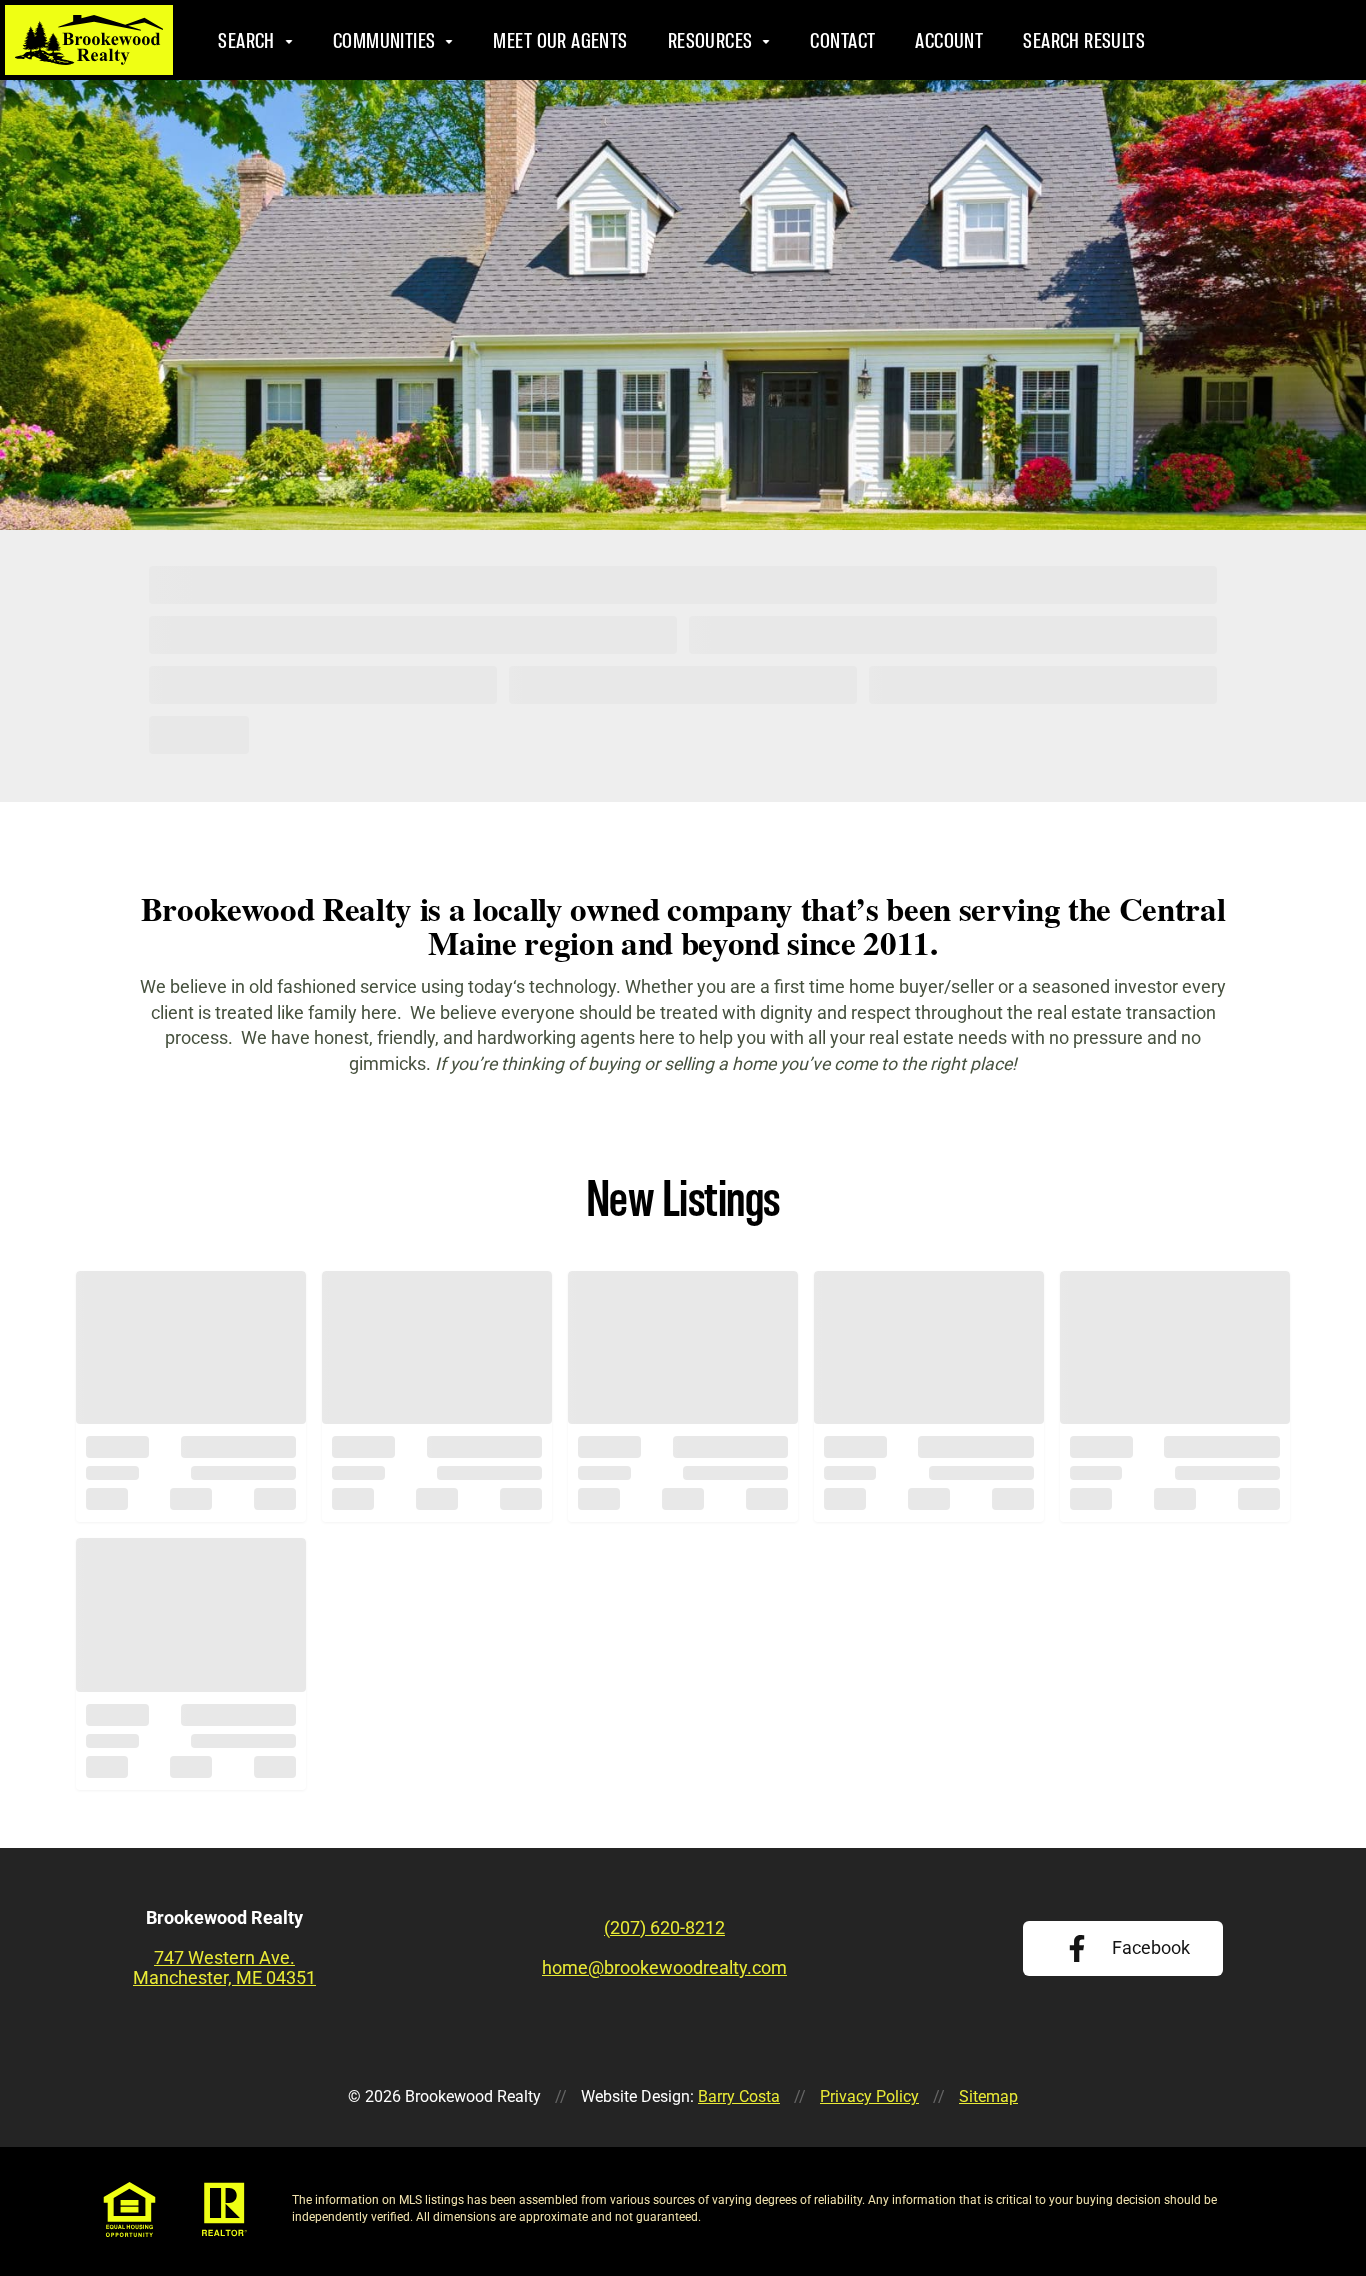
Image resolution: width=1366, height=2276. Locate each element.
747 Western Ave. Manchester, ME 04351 (224, 1968)
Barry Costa (739, 2096)
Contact (842, 40)
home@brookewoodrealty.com (664, 1968)
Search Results (1084, 40)
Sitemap (988, 2096)
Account (949, 40)
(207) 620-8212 (1248, 40)
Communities (384, 40)
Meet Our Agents (560, 40)
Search (246, 40)
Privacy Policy (869, 2096)
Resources (709, 40)
